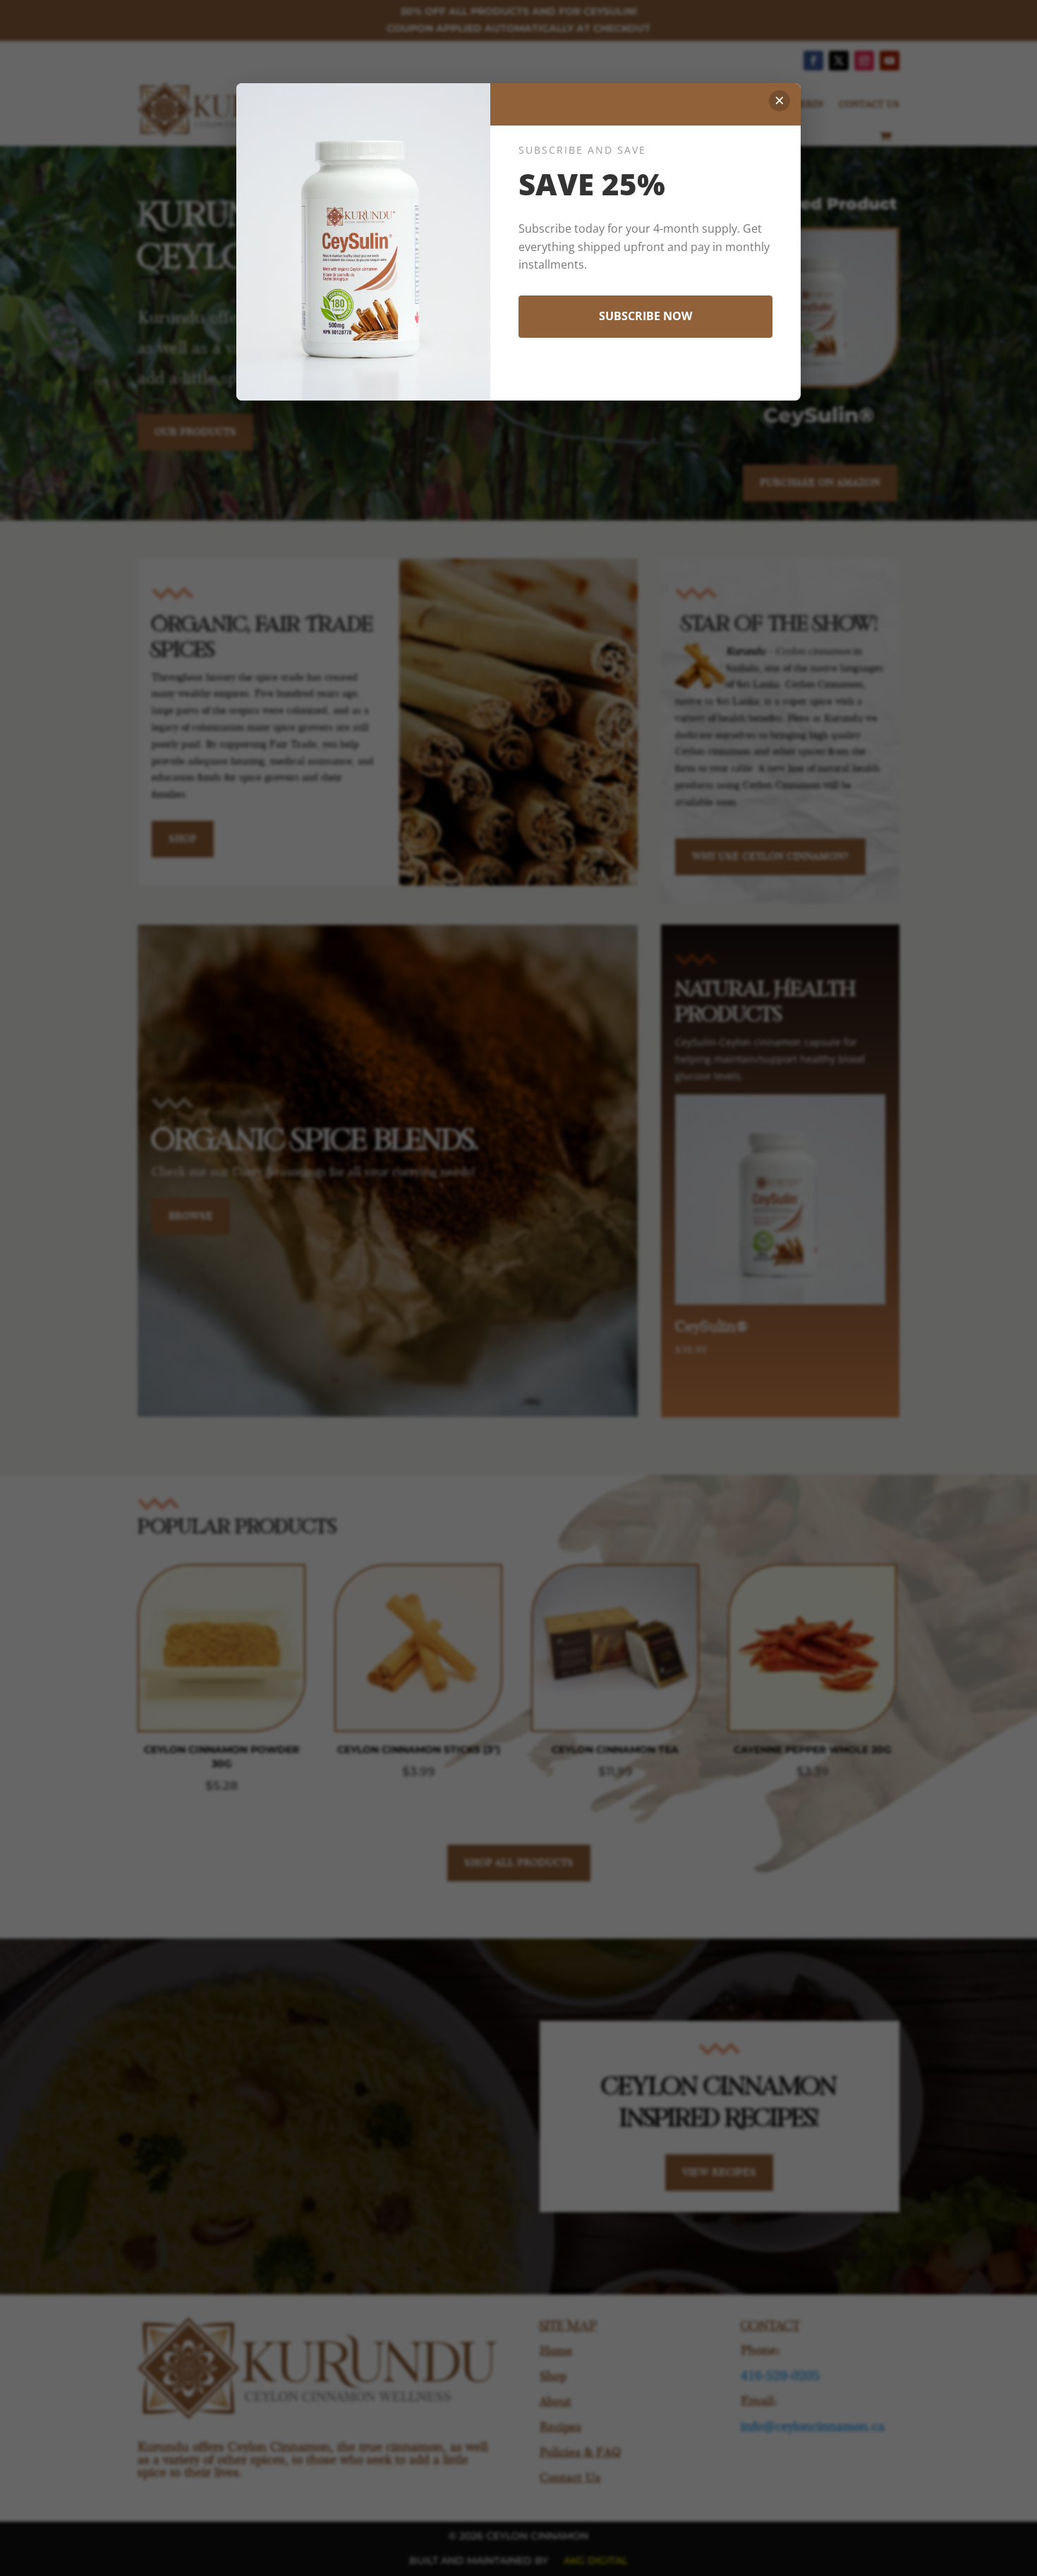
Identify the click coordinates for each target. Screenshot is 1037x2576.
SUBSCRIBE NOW (645, 316)
